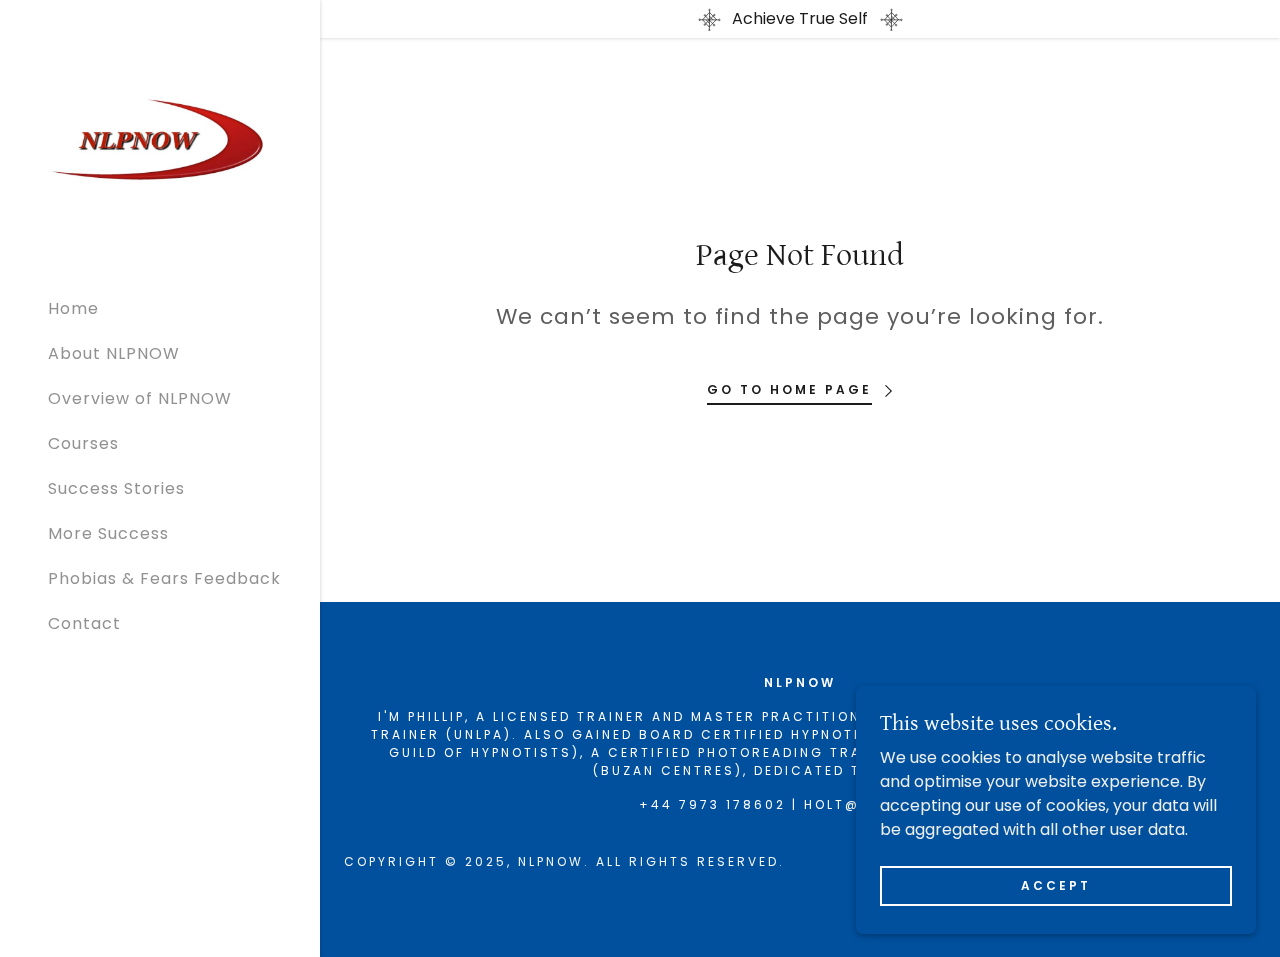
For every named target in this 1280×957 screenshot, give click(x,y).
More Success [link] (108, 533)
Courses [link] (83, 443)
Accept (1056, 884)
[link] (160, 139)
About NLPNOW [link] (114, 353)
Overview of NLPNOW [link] (140, 398)
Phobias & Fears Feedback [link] (164, 578)
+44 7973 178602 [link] (712, 804)
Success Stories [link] (116, 488)
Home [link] (73, 308)
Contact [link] (84, 623)
